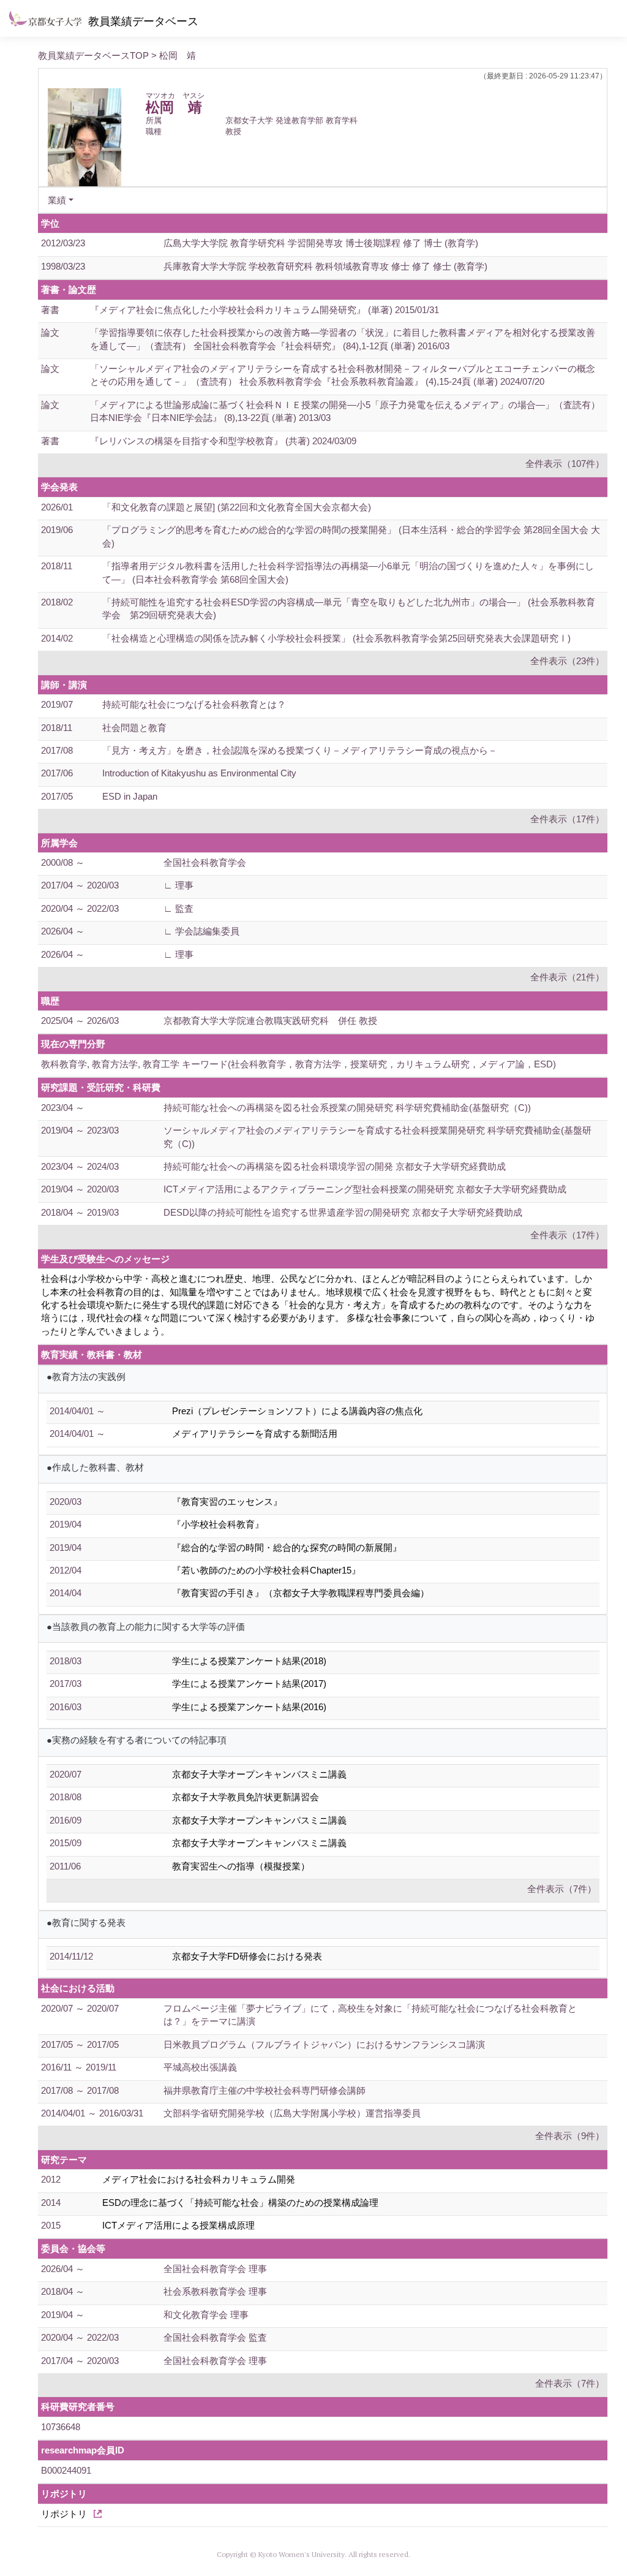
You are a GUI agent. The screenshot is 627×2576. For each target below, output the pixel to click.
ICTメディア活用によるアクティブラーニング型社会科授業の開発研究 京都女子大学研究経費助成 (365, 1189)
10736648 (61, 2427)
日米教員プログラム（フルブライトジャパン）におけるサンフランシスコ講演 (324, 2044)
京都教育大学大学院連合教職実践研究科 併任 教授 (270, 1021)
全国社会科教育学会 (205, 862)
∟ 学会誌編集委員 (201, 931)
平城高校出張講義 (200, 2067)
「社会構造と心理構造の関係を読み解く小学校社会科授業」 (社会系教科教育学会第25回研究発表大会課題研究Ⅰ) (336, 638)
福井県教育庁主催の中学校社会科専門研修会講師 (265, 2090)
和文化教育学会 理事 (206, 2315)
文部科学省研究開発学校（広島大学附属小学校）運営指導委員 (292, 2113)
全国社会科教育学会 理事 (215, 2269)
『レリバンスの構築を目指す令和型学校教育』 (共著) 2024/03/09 (223, 441)
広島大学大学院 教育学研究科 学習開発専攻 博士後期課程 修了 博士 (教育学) (321, 243)
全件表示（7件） (562, 1889)
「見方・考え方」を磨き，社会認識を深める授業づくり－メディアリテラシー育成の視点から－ (300, 750)
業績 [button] (57, 200)
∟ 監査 (178, 908)
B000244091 (66, 2470)
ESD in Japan (130, 796)
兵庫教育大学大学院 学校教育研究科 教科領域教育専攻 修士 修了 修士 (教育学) (325, 266)
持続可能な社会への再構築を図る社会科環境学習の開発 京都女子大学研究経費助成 (335, 1166)
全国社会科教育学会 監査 (215, 2337)
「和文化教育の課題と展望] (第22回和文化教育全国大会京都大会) (237, 507)
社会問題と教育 (134, 728)
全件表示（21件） (567, 977)
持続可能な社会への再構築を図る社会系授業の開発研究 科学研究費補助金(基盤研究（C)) (347, 1108)
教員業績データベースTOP (93, 55)
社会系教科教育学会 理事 (215, 2291)
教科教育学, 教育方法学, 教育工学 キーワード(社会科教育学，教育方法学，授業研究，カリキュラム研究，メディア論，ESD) (298, 1064)
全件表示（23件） (567, 661)
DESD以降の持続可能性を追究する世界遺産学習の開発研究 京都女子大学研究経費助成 (343, 1212)
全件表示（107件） (565, 464)
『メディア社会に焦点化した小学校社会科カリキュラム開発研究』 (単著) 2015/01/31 (265, 310)
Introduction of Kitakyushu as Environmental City (199, 773)
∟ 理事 (178, 885)
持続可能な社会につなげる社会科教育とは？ (194, 704)
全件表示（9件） (570, 2136)
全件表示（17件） (567, 819)
